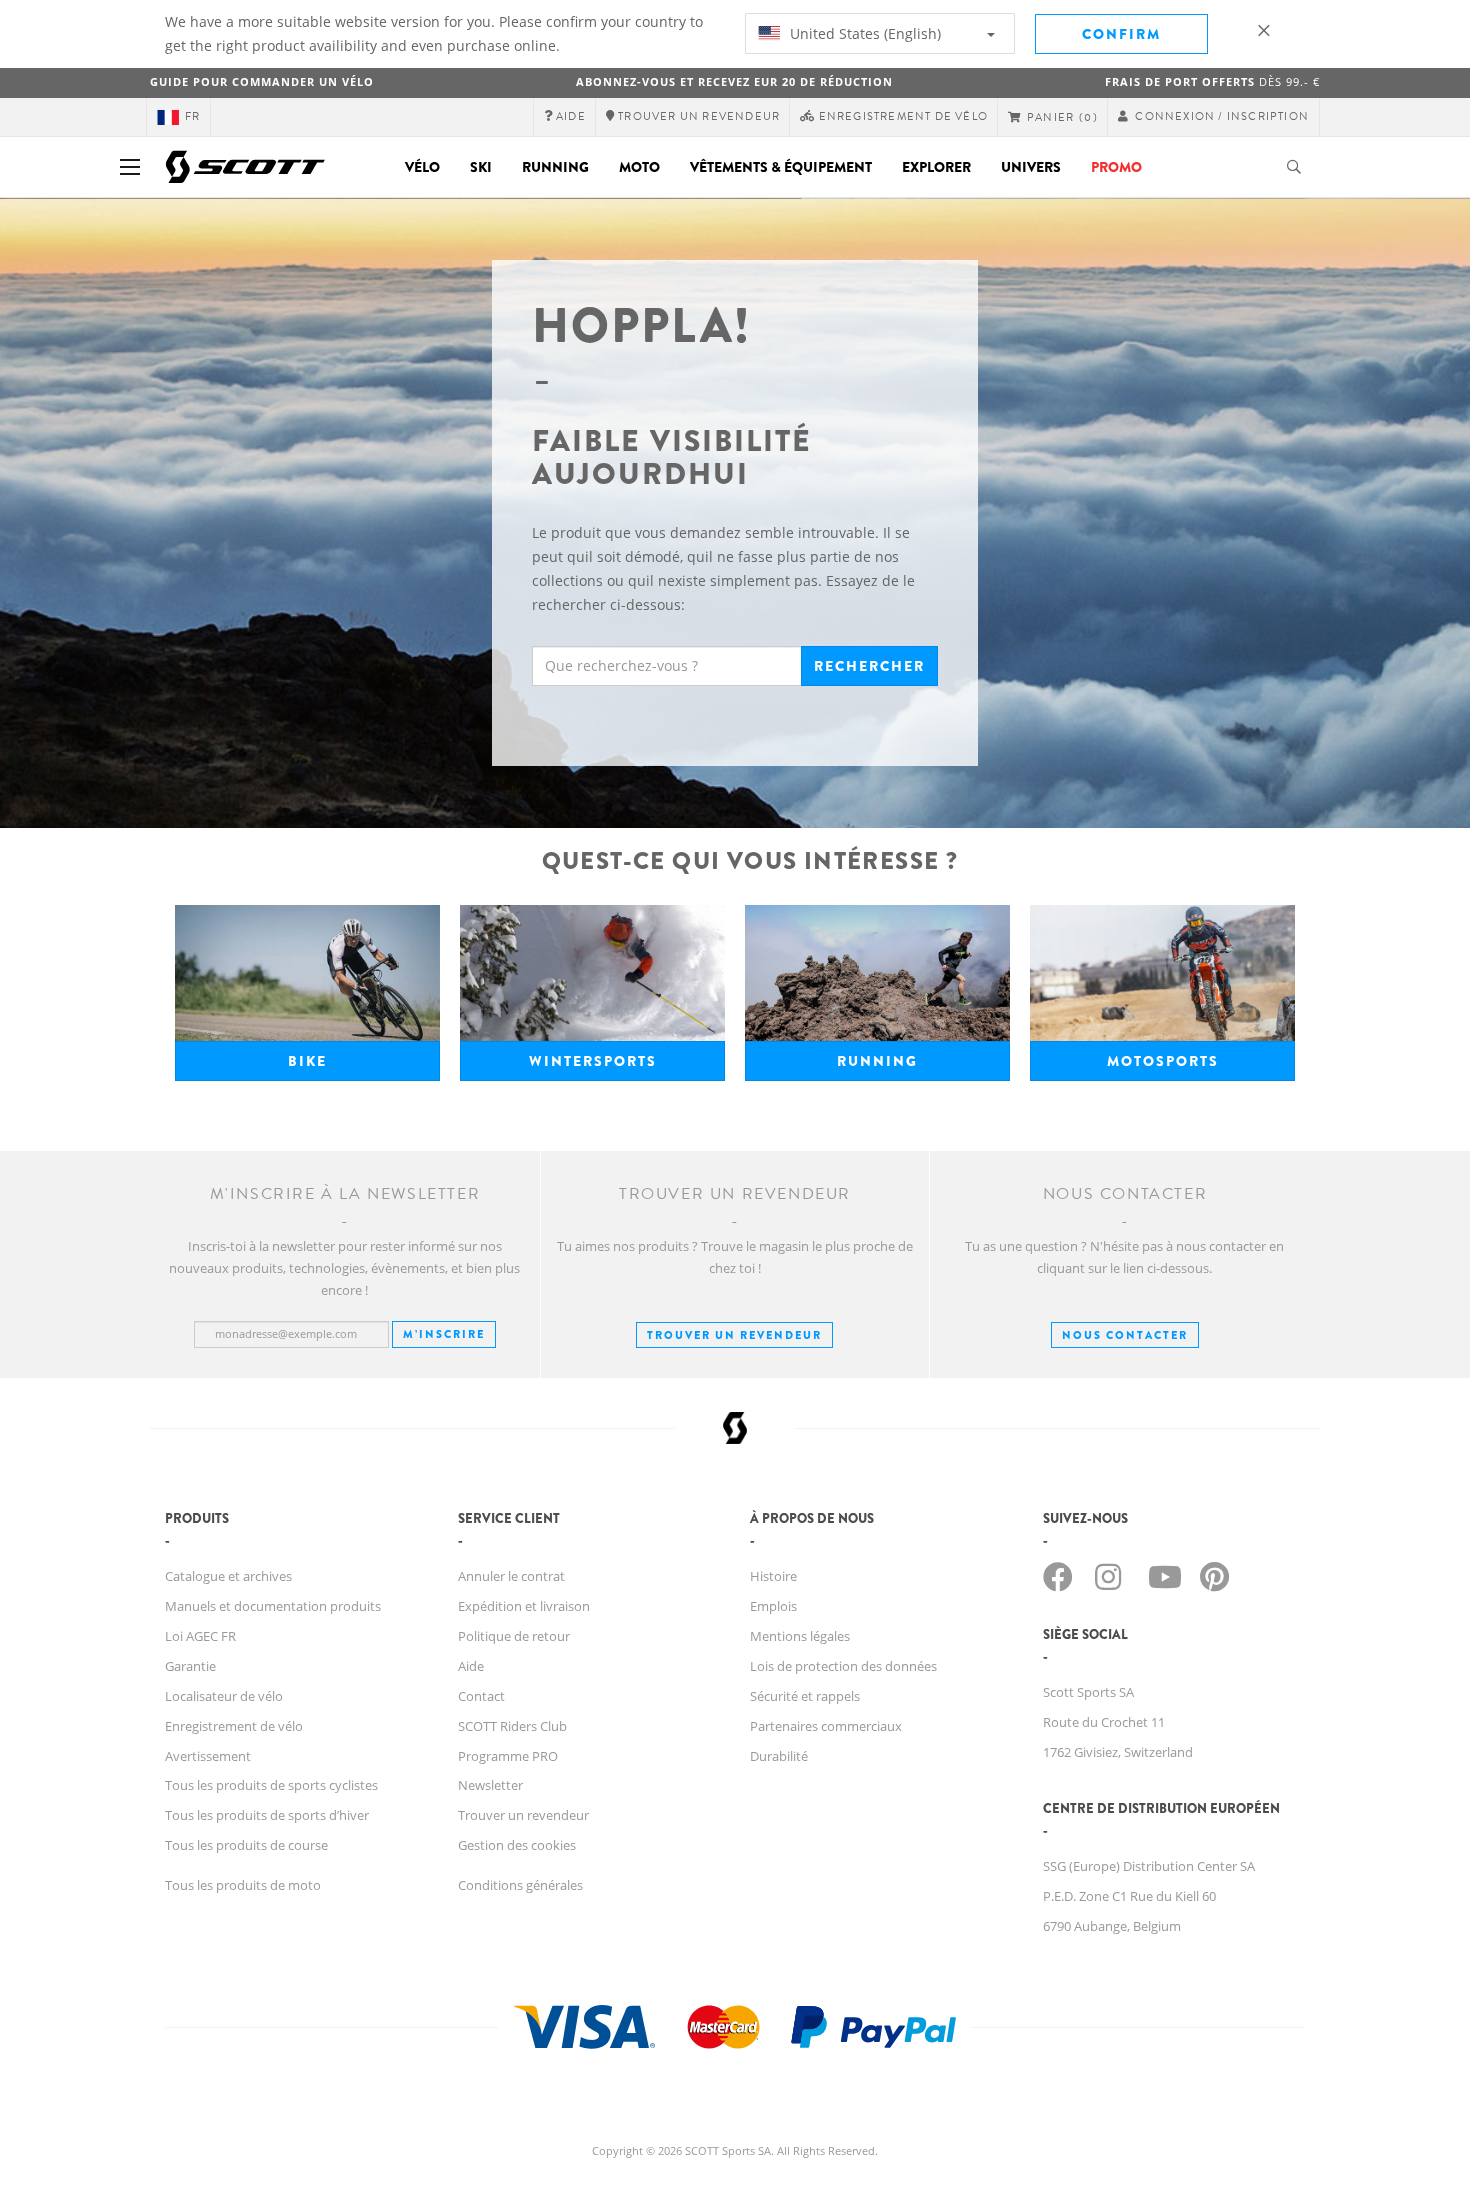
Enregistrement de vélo (234, 1726)
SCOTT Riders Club (512, 1726)
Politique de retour (514, 1636)
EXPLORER (936, 167)
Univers (1031, 167)
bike (307, 1061)
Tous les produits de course (246, 1845)
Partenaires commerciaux (826, 1726)
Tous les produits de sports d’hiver (267, 1815)
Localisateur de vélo (224, 1696)
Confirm (1121, 34)
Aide (471, 1666)
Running (555, 167)
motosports (1163, 1061)
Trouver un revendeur (734, 1335)
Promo (1116, 167)
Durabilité (779, 1756)
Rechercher (869, 666)
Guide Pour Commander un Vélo (262, 81)
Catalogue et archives (228, 1576)
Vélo (422, 167)
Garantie (190, 1666)
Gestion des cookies (517, 1845)
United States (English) (863, 33)
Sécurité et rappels (805, 1696)
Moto (639, 167)
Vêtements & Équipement (781, 167)
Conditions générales (520, 1885)
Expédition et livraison (524, 1606)
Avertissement (208, 1756)
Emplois (773, 1606)
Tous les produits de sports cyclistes (271, 1785)
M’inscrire (444, 1334)
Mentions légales (800, 1636)
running (877, 1061)
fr (192, 116)
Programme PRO (508, 1756)
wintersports (593, 1061)
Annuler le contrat (511, 1576)
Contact (481, 1696)
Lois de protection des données (843, 1666)
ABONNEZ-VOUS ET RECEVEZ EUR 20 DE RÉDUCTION (734, 81)
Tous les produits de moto (243, 1885)
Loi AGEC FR (200, 1636)
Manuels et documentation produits (273, 1606)
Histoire (773, 1576)
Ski (481, 167)
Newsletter (490, 1785)
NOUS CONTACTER (1125, 1335)
